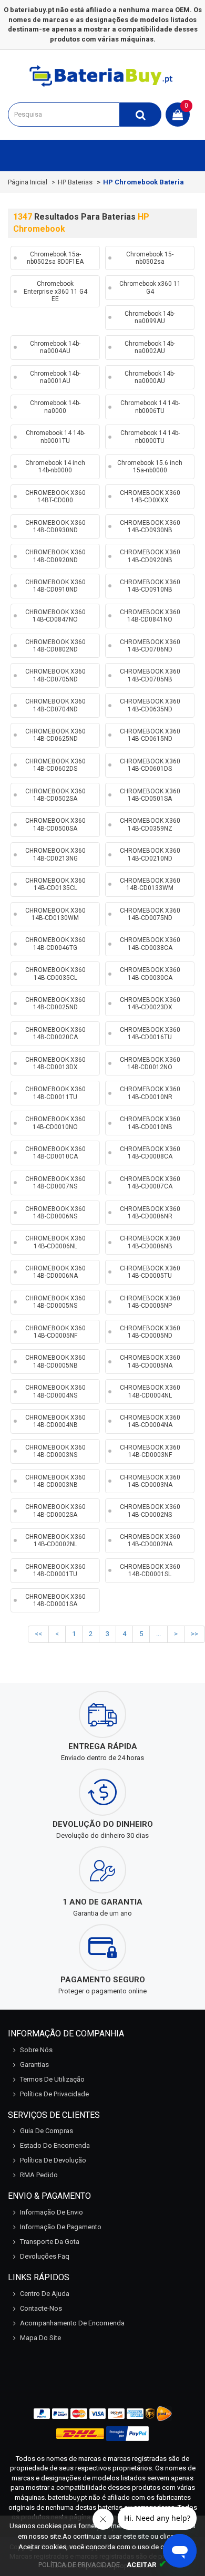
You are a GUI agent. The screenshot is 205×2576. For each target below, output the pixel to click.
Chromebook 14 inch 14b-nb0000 (55, 467)
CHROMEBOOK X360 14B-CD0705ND (55, 675)
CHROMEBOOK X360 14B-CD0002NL (55, 1540)
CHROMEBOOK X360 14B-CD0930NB (150, 526)
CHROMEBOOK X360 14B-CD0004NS (55, 1391)
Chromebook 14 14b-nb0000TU (150, 437)
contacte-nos (41, 2308)
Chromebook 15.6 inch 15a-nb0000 (150, 467)
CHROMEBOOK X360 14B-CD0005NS (55, 1302)
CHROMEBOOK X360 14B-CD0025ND (55, 1003)
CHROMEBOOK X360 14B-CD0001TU (55, 1570)
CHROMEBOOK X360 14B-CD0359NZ (150, 824)
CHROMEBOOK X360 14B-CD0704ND (55, 705)
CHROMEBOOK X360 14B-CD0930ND (55, 526)
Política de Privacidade (54, 2094)
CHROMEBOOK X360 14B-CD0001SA (55, 1600)
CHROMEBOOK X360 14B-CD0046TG (55, 944)
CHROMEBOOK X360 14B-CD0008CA (150, 1153)
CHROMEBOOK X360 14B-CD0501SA (150, 795)
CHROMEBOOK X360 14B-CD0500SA (55, 824)
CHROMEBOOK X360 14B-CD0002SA (55, 1511)
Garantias (34, 2065)
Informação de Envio (52, 2212)
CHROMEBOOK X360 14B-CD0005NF (55, 1332)
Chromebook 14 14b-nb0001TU (55, 437)
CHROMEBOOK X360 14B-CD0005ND (150, 1332)
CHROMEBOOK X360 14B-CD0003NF (150, 1451)
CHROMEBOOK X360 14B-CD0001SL (150, 1570)
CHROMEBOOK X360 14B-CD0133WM (150, 884)
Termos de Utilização (52, 2079)
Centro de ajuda (45, 2294)
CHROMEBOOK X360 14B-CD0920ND (55, 556)
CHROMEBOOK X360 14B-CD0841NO (150, 616)
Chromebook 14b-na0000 (55, 407)
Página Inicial (28, 182)
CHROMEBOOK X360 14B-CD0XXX (150, 496)
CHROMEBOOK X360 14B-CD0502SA (55, 795)
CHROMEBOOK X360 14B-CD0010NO (55, 1123)
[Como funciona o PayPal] (127, 2434)
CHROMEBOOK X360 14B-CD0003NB (55, 1481)
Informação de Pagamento (61, 2227)
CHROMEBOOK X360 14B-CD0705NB (150, 675)
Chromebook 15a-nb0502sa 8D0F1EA (55, 258)
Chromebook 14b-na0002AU (150, 347)
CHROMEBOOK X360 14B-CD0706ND (150, 646)
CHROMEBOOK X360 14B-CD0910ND (55, 586)
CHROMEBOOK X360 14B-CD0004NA (150, 1421)
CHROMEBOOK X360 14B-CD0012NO (150, 1063)
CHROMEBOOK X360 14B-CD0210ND (150, 854)
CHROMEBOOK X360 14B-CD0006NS (55, 1213)
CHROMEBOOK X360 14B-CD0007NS (55, 1183)
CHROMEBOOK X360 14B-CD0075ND (150, 914)
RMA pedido (39, 2175)
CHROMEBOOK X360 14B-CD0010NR (150, 1093)
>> (194, 1634)
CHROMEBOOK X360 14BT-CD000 (55, 496)
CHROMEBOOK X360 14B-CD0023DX (150, 1003)
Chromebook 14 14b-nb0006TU (150, 407)
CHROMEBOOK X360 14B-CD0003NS (55, 1451)
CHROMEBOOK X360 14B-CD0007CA (150, 1183)
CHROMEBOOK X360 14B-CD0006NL (55, 1242)
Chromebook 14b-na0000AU (150, 377)
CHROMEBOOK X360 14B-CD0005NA (150, 1361)
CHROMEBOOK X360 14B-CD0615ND (150, 735)
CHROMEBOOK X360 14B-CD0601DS (150, 765)
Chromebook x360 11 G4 (150, 287)
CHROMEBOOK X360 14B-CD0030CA (150, 974)
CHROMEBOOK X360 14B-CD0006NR (150, 1213)
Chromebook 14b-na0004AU (55, 347)
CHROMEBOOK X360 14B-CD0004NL (150, 1391)
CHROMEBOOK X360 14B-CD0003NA (150, 1481)
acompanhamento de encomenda (72, 2323)
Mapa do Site (40, 2338)
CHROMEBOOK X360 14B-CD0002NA (150, 1540)
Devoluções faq (45, 2256)
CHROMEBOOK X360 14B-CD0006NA (55, 1272)
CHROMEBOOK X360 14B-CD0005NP (150, 1302)
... (158, 1634)
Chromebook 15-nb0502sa (150, 258)
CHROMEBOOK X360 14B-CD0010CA (55, 1153)
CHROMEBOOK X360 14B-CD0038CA (150, 944)
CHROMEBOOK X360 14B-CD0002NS (150, 1511)
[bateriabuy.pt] (102, 86)
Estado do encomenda (55, 2145)
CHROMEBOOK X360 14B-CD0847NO (55, 616)
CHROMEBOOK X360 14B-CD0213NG (55, 854)
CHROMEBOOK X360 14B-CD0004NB (55, 1421)
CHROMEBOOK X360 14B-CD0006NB (150, 1242)
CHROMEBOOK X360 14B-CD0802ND (55, 646)
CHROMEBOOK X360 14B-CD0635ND (150, 705)
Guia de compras (47, 2131)
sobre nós (36, 2050)
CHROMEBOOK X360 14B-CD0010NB (150, 1123)
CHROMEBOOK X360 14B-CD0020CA (55, 1033)
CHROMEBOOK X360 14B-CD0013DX (55, 1063)
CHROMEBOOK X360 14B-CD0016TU (150, 1033)
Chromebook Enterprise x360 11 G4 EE (55, 291)
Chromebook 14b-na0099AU (150, 317)
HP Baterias (75, 182)
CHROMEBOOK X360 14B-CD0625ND (55, 735)
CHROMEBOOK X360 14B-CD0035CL (55, 974)
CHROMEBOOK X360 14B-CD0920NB (150, 556)
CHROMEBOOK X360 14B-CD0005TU (150, 1272)
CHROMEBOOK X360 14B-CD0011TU (55, 1093)
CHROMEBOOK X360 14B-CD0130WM (55, 914)
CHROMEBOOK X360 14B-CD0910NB (150, 586)
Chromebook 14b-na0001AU (55, 377)
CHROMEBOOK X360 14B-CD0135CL (55, 884)
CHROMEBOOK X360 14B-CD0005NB (55, 1361)
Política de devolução (53, 2160)
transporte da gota (50, 2242)
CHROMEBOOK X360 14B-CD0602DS (55, 765)
